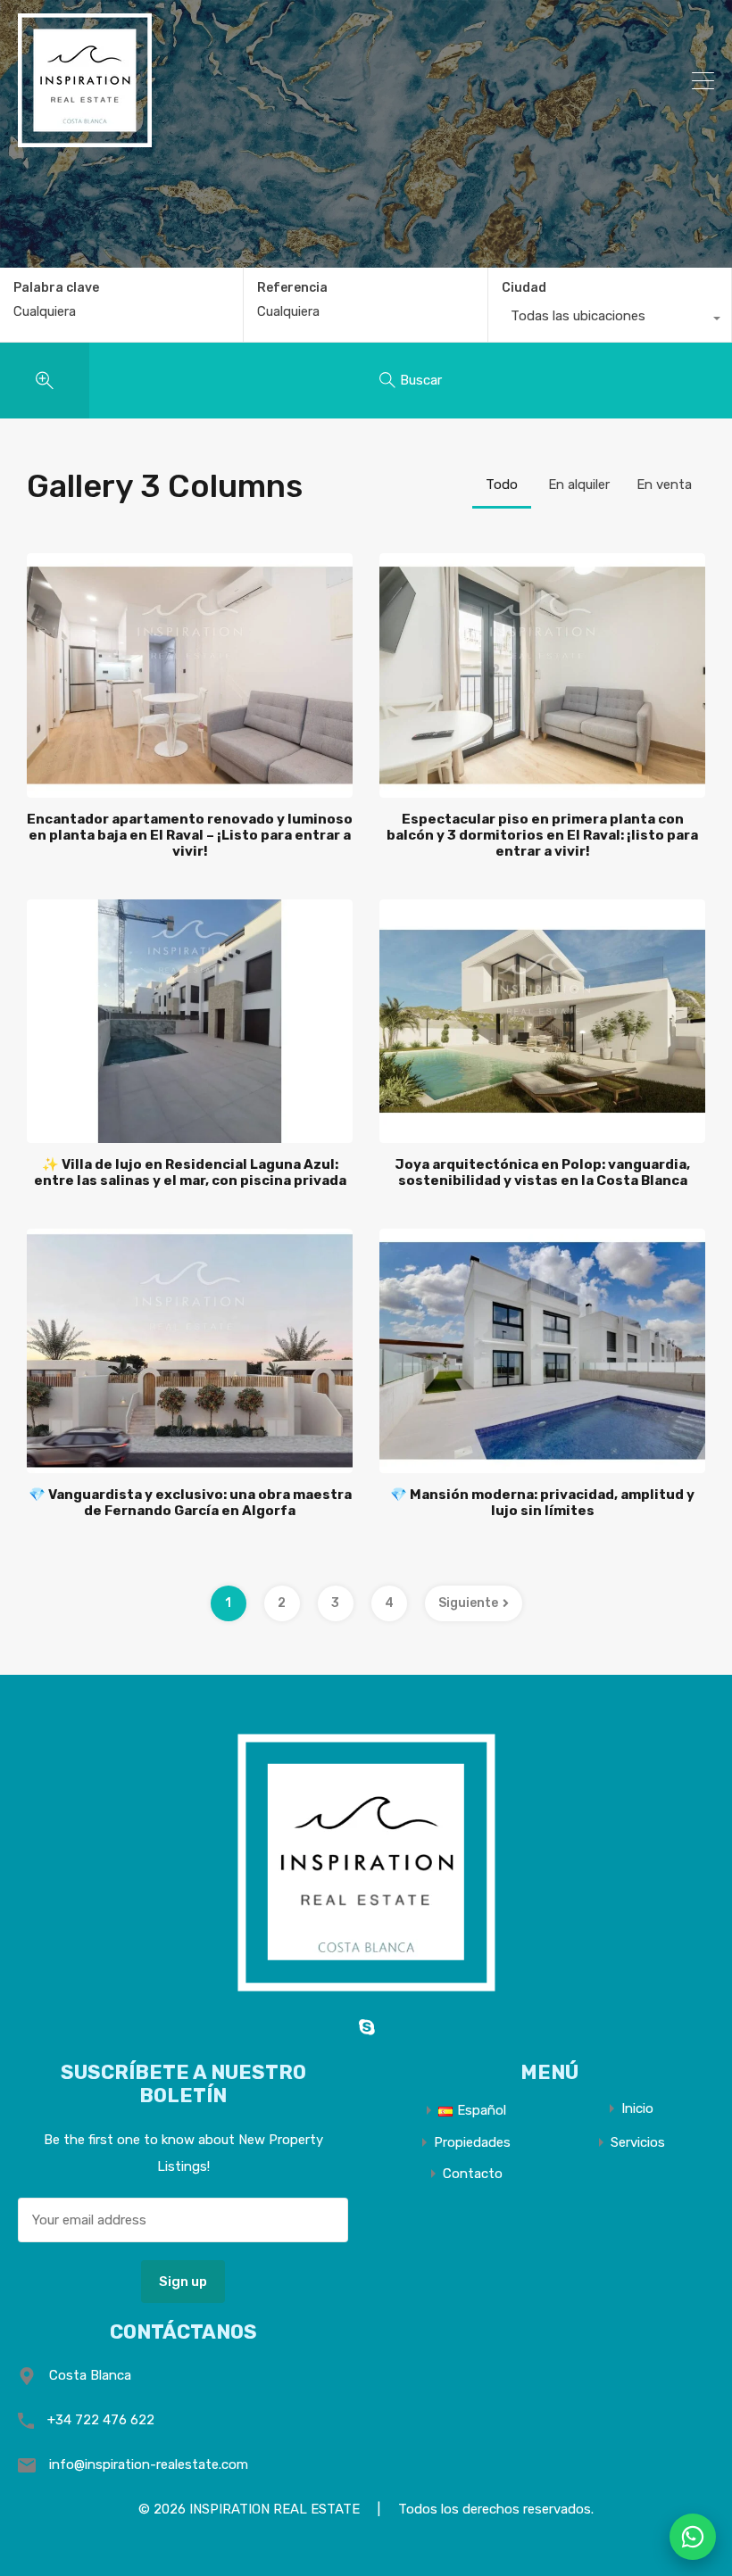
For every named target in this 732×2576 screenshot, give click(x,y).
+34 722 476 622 (101, 2420)
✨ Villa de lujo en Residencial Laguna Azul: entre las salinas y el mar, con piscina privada (190, 1172)
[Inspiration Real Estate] (85, 139)
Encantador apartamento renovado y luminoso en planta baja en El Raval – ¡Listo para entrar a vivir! (190, 835)
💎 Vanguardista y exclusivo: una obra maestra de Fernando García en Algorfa (190, 1503)
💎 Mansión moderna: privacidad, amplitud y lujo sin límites (542, 1503)
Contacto (473, 2174)
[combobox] (610, 320)
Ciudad (524, 288)
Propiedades (472, 2143)
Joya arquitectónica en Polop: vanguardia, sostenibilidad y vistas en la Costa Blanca (542, 1172)
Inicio (637, 2109)
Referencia (292, 288)
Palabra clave (56, 288)
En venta (664, 485)
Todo (502, 485)
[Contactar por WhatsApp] (693, 2537)
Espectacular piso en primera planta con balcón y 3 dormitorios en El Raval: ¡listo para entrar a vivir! (542, 835)
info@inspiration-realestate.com (149, 2464)
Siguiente (468, 1603)
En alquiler (579, 485)
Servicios (638, 2143)
